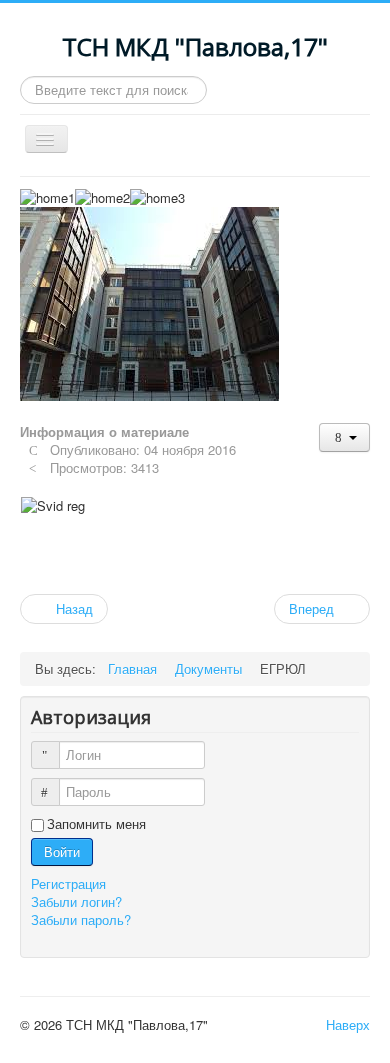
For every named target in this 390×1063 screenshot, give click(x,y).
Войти (62, 851)
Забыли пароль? (81, 919)
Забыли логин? (76, 901)
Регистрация (70, 883)
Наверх (348, 1024)
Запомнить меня (96, 824)
